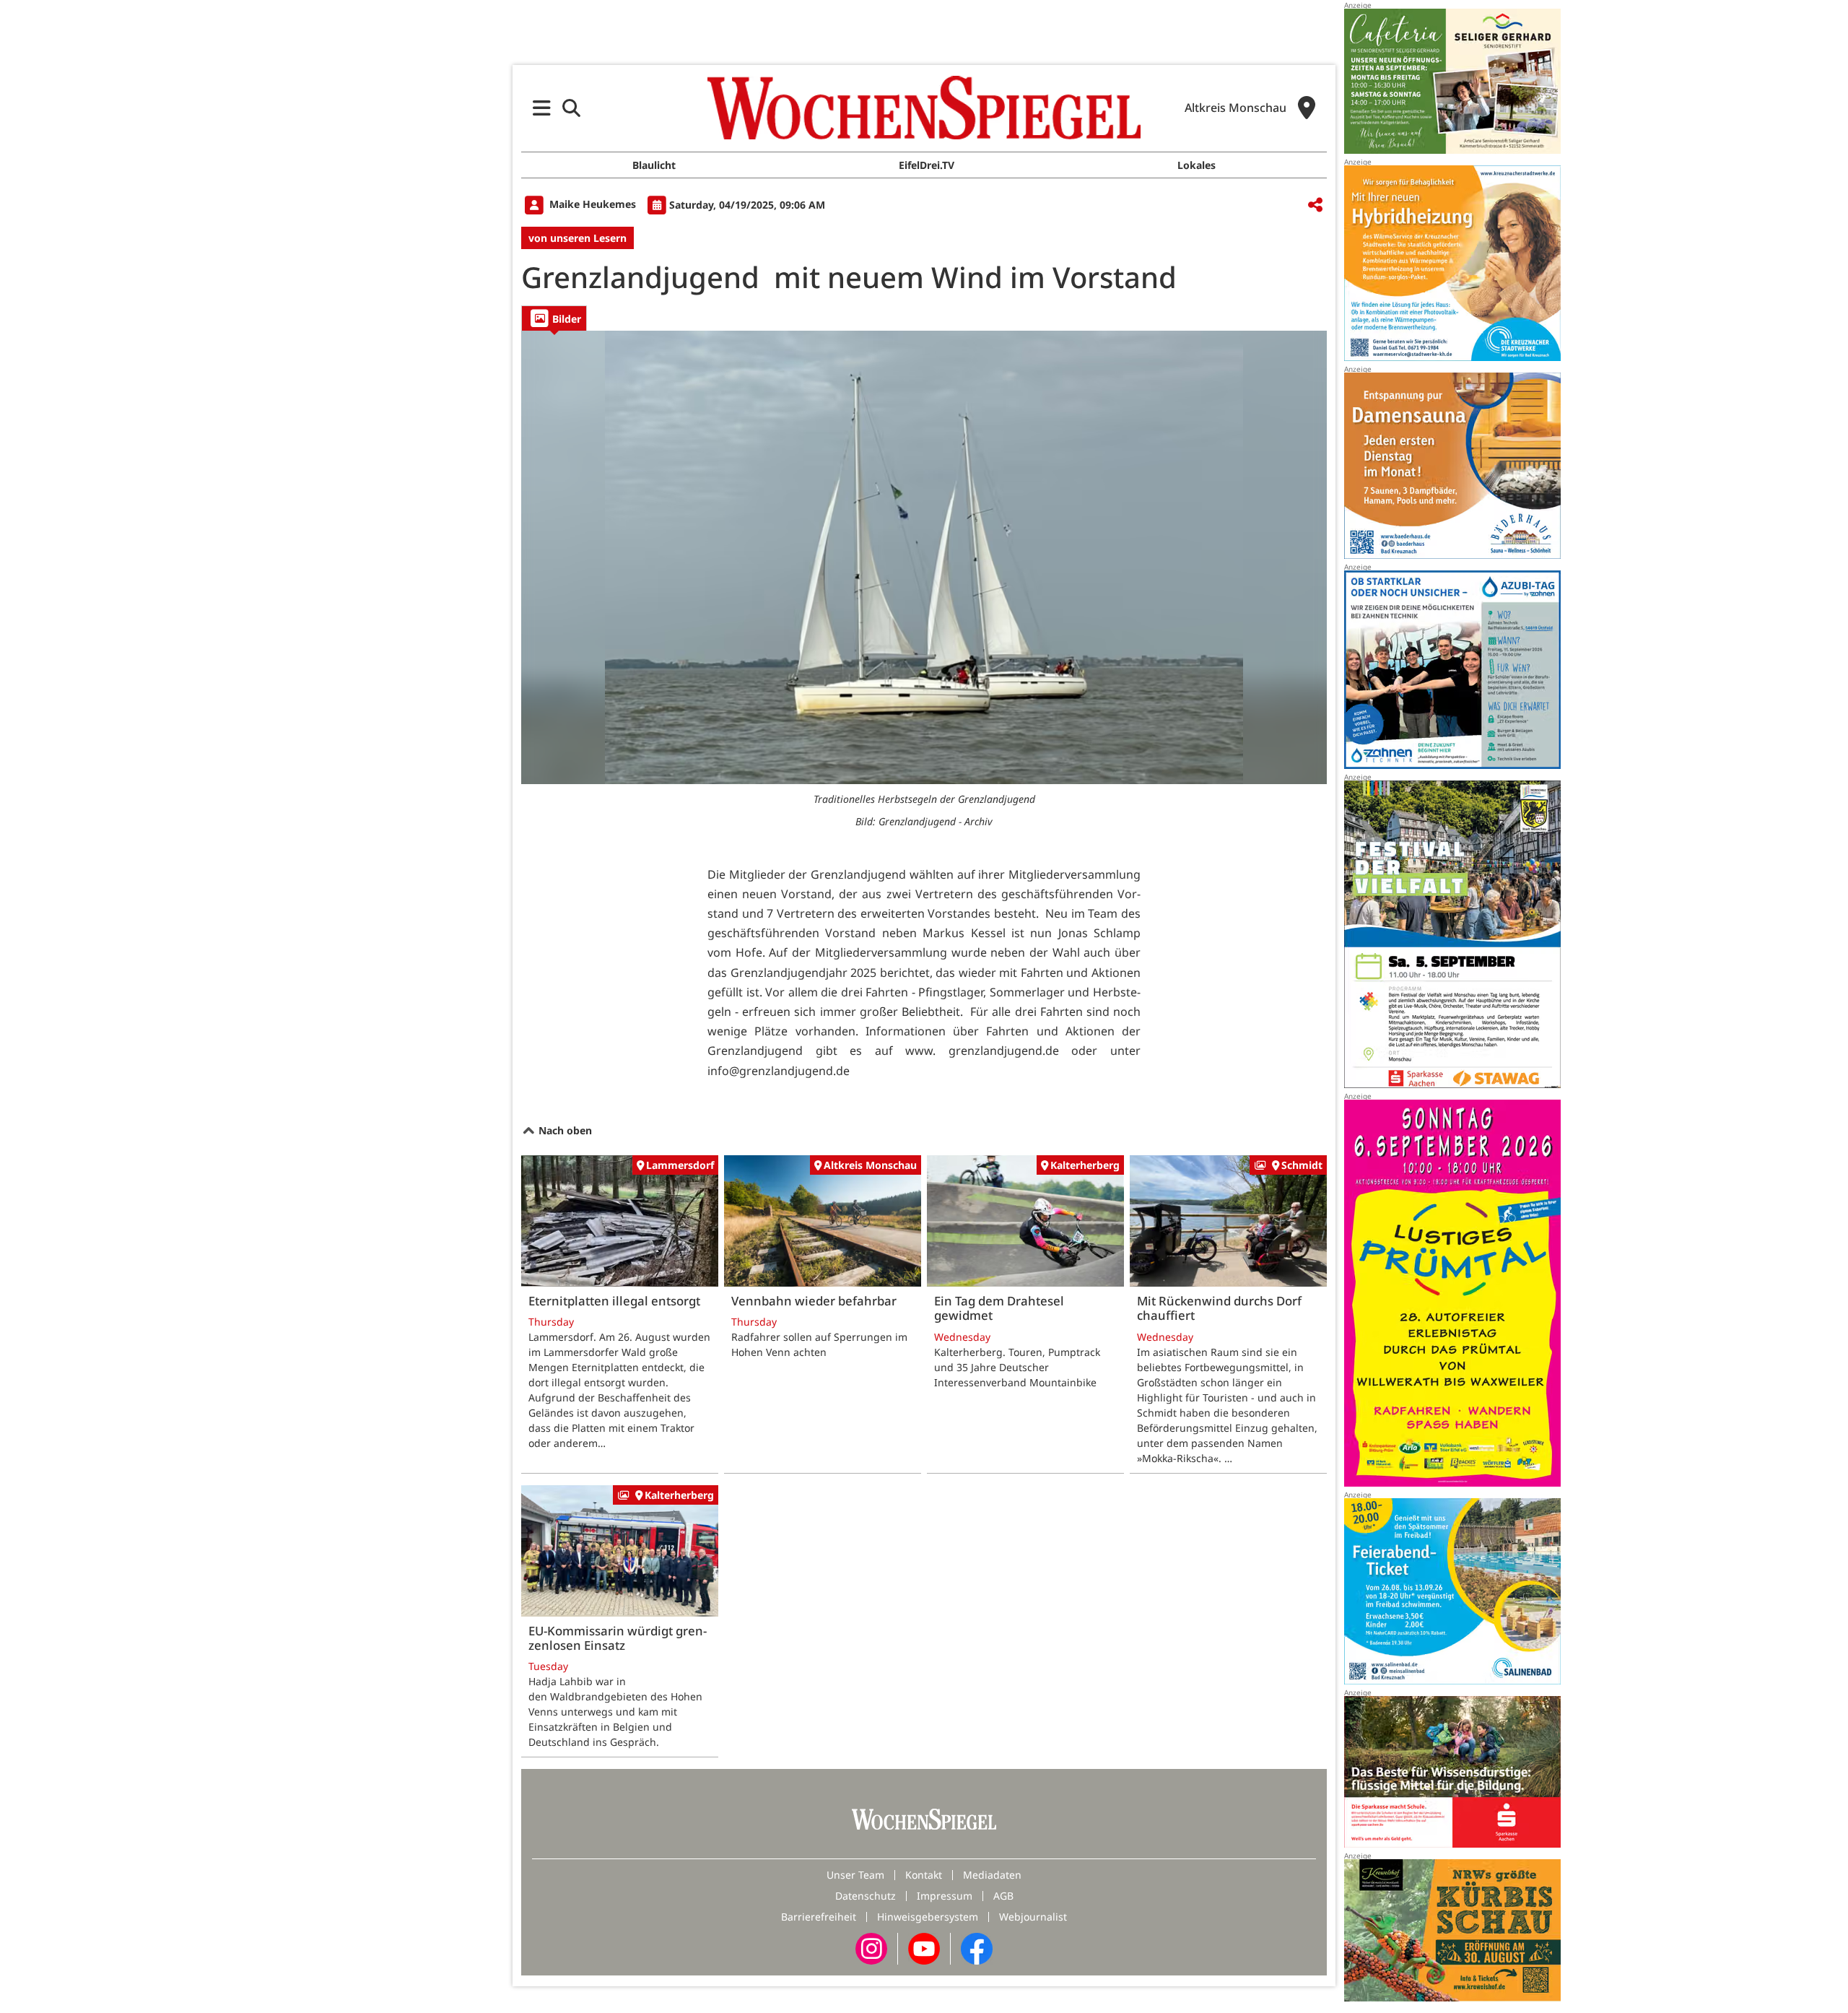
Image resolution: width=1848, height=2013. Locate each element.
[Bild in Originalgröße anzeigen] (924, 557)
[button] (542, 108)
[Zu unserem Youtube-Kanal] (924, 1948)
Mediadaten (992, 1875)
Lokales (1197, 165)
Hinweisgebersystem (928, 1917)
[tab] (554, 318)
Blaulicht (654, 165)
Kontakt (924, 1875)
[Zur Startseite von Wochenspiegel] (924, 108)
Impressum (945, 1896)
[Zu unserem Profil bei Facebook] (977, 1948)
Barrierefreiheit (819, 1917)
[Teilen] (1315, 205)
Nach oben (564, 1130)
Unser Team (855, 1875)
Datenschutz (866, 1896)
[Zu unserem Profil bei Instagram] (871, 1948)
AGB (1003, 1896)
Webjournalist (1033, 1917)
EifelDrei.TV (927, 165)
